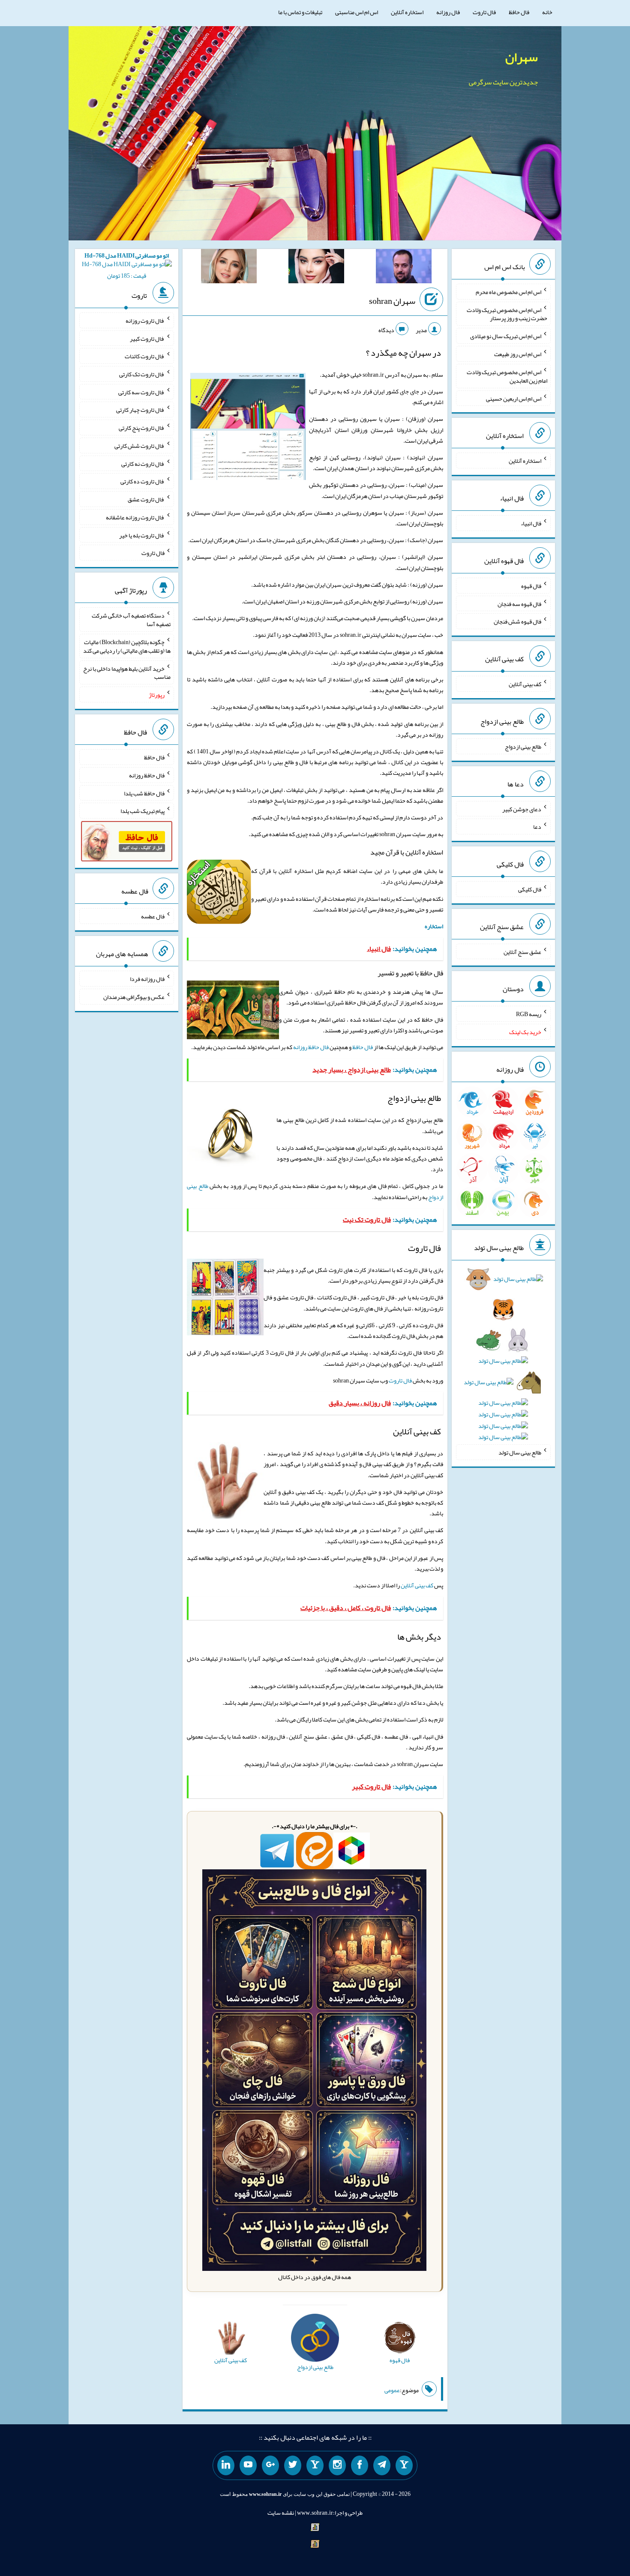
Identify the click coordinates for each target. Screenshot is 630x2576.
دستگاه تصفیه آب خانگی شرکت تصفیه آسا (131, 620)
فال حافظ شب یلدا (144, 793)
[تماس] (315, 2465)
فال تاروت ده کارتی (142, 481)
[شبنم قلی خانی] (229, 268)
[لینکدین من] (226, 2465)
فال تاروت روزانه (145, 321)
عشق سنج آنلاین (522, 951)
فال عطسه (153, 916)
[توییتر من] (293, 2465)
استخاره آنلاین (407, 12)
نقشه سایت (281, 2513)
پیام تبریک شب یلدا (142, 811)
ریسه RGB (529, 1014)
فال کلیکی (530, 889)
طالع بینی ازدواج (523, 747)
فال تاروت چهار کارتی (140, 410)
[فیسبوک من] (360, 2465)
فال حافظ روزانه (311, 1047)
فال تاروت (484, 12)
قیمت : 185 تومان (127, 265)
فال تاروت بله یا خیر (142, 535)
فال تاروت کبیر (147, 338)
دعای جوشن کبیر (522, 809)
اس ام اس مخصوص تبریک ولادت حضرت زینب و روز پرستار (507, 314)
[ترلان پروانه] (316, 268)
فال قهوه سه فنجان (519, 603)
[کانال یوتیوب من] (248, 2465)
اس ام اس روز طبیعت (518, 354)
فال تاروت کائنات (145, 356)
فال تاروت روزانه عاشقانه (135, 517)
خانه (547, 12)
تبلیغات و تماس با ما (300, 12)
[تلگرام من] (382, 2465)
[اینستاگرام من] (337, 2465)
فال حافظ (519, 12)
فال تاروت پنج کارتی (142, 428)
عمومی (392, 2390)
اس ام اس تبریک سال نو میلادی (506, 336)
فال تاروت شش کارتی (139, 446)
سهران (522, 57)
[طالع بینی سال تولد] (503, 1361)
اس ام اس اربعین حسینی (514, 398)
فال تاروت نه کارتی (143, 463)
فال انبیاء (531, 523)
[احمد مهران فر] (404, 268)
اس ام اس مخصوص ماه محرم (508, 292)
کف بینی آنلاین (417, 1585)
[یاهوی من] (404, 2465)
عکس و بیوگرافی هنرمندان (134, 997)
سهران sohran (392, 301)
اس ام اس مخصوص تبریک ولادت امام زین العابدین (507, 376)
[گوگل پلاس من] (270, 2465)
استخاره (434, 926)
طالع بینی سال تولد (520, 1452)
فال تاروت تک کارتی (142, 374)
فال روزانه (448, 12)
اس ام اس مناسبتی (357, 12)
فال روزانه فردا (147, 979)
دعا (537, 827)
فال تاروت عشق (146, 499)
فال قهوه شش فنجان (517, 621)
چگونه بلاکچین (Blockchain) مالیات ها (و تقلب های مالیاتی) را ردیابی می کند (127, 646)
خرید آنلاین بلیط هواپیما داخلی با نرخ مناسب (127, 672)
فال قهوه (531, 586)
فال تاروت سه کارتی (141, 392)
